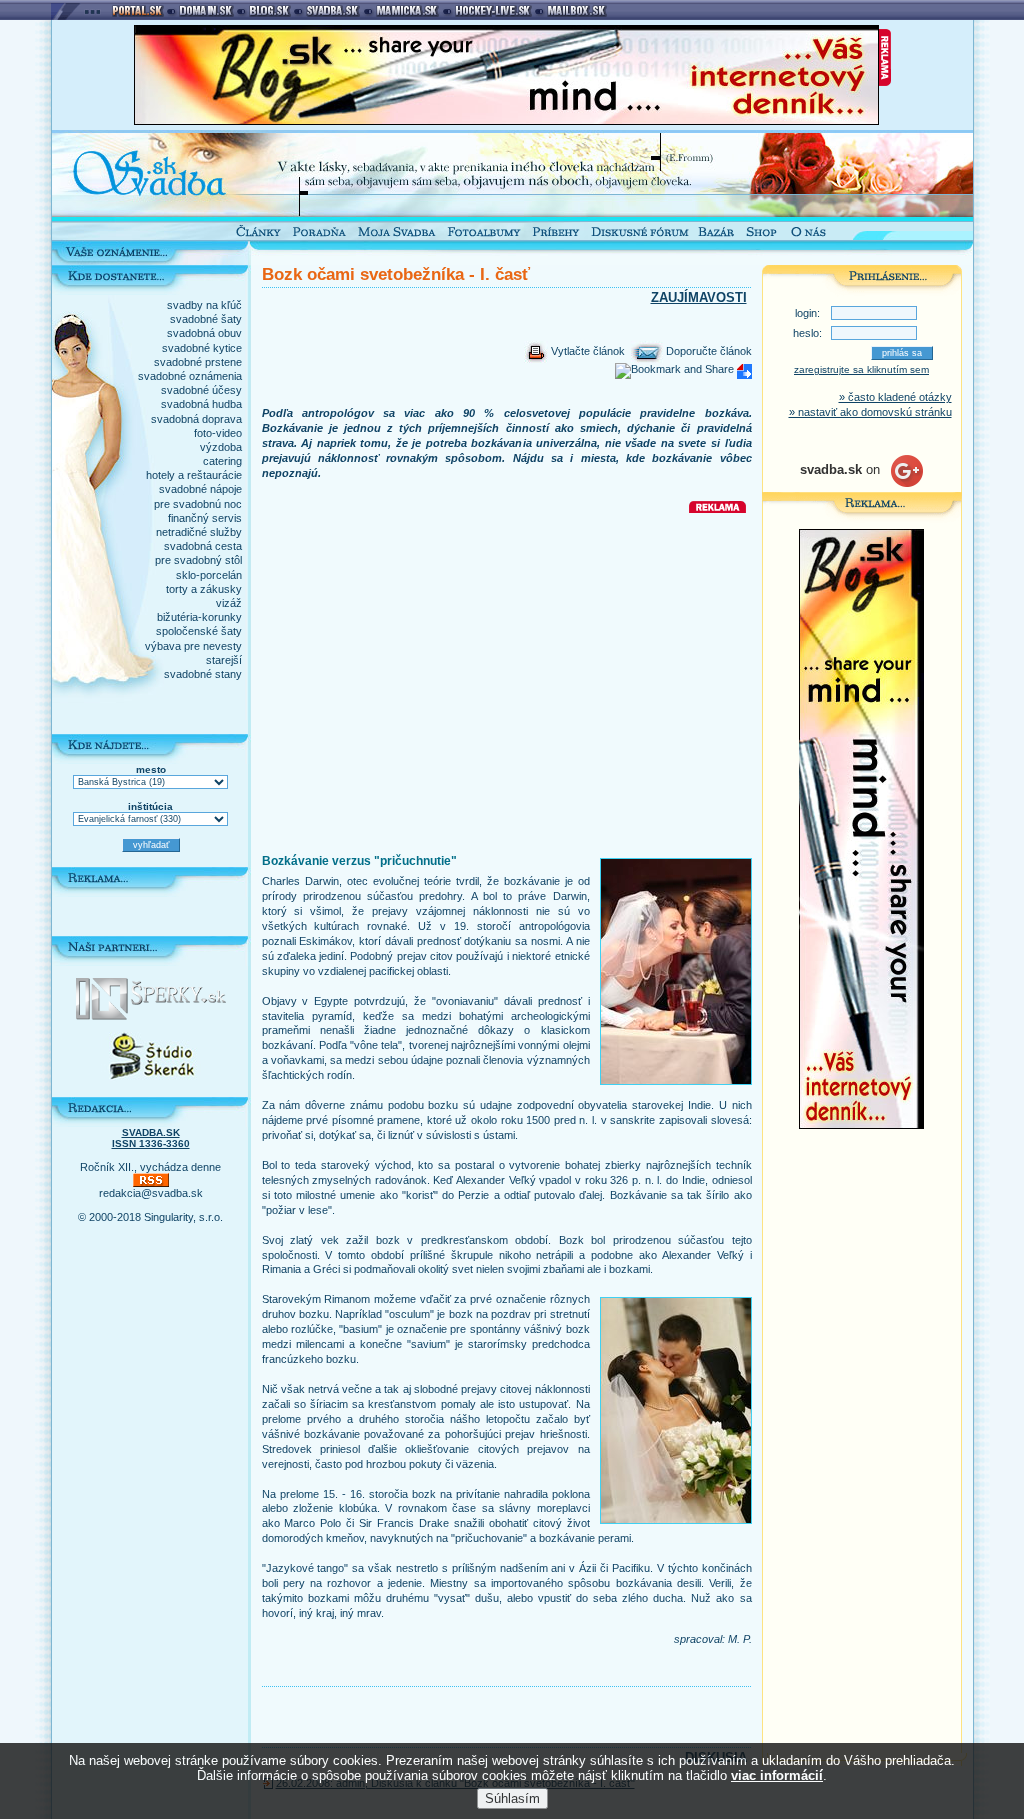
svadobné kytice (202, 348)
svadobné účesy (201, 390)
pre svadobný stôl (198, 560)
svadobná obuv (204, 333)
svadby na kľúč (204, 305)
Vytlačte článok (586, 351)
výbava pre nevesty (193, 646)
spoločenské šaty (199, 631)
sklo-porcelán (209, 575)
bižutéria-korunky (199, 617)
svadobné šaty (206, 319)
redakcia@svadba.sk (151, 1193)
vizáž (229, 603)
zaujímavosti (699, 297)
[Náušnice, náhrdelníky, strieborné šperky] (151, 1016)
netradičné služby (199, 532)
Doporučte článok (707, 351)
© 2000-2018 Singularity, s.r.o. (150, 1217)
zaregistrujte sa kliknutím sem (861, 369)
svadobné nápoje (200, 489)
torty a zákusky (204, 589)
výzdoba (221, 447)
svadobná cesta (203, 546)
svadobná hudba (201, 404)
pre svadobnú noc (198, 504)
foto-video (218, 433)
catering (222, 461)
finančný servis (205, 518)
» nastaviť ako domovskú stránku (870, 412)
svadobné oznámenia (190, 376)
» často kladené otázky (895, 397)
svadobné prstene (198, 362)
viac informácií (777, 1775)
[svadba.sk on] (861, 483)
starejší (224, 660)
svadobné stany (203, 674)
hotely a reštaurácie (194, 475)
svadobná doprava (196, 419)
